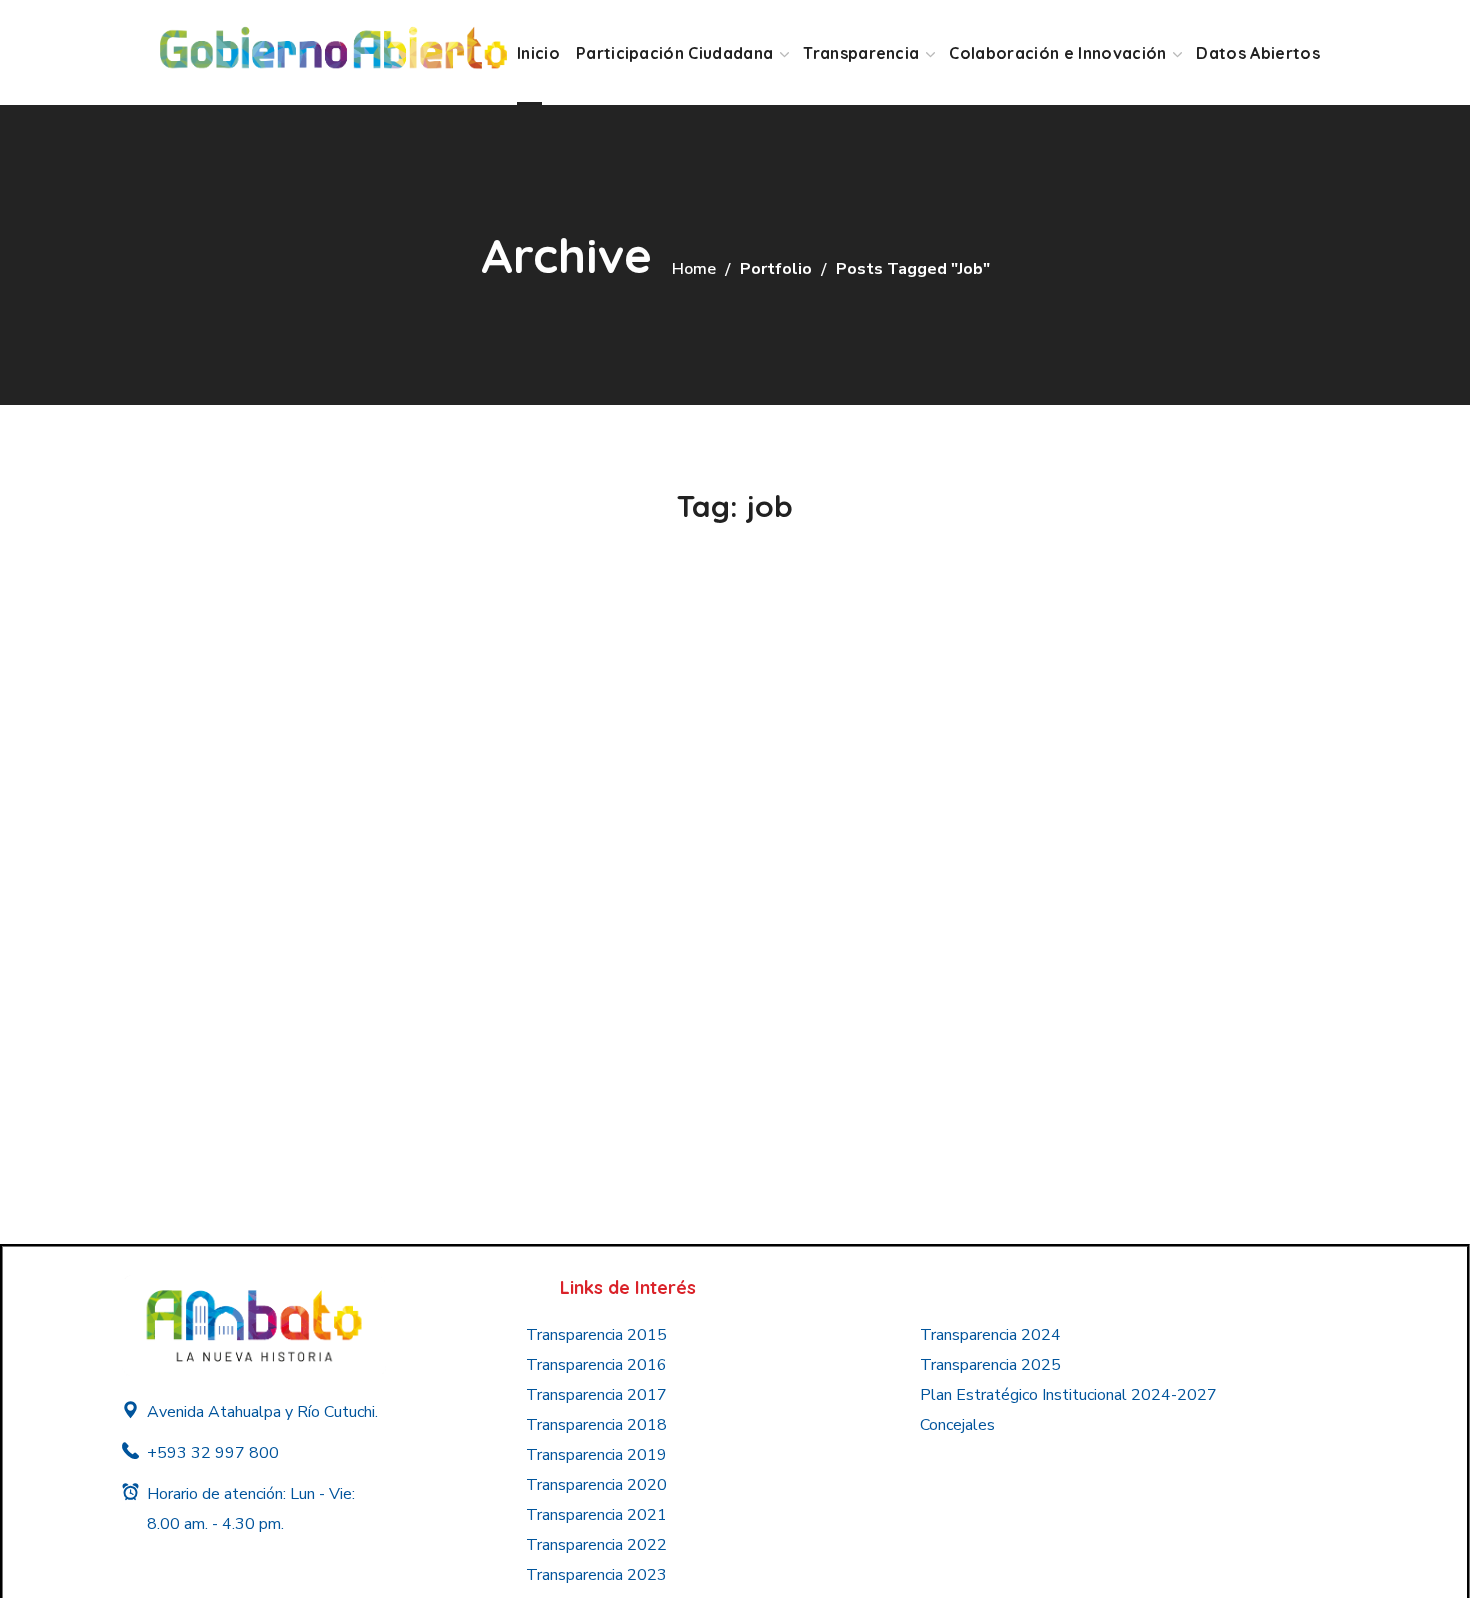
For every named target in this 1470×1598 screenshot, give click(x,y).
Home (694, 269)
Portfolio (776, 269)
